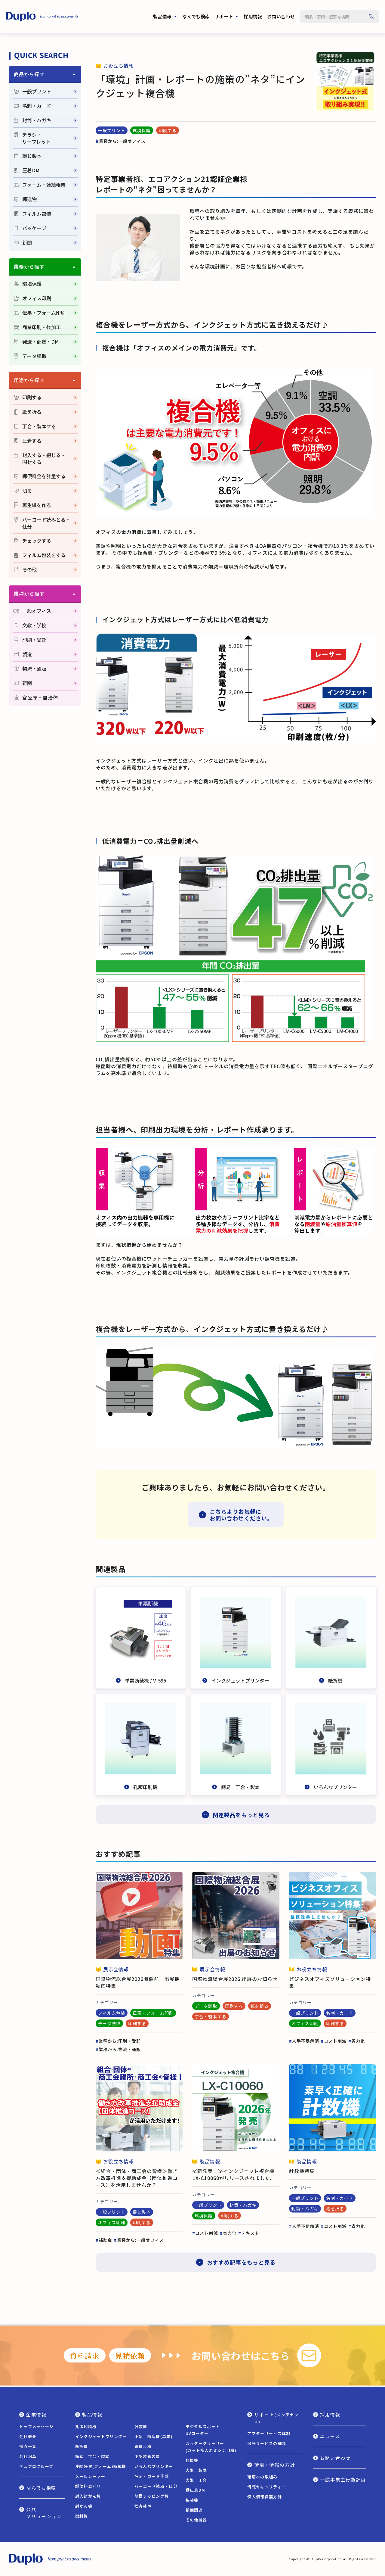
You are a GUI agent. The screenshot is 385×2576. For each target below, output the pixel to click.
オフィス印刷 (37, 298)
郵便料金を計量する (44, 476)
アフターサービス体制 (269, 2433)
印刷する (32, 397)
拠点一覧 (28, 2446)
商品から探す (29, 74)
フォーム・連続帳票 (44, 185)
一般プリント (37, 91)
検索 (371, 17)
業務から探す (29, 267)
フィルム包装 (37, 214)
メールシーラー (90, 2476)
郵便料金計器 (88, 2486)
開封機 (82, 2516)
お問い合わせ (281, 16)
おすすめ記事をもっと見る (241, 2262)
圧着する (32, 441)
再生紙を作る (37, 505)
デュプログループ (36, 2466)
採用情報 (253, 16)
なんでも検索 (196, 16)
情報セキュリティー (266, 2487)
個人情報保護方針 (264, 2497)
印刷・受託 (34, 640)
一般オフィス (37, 611)
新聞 (27, 243)
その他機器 (196, 2520)
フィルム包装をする (44, 555)
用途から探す (29, 380)
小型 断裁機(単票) (154, 2436)
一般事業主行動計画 (343, 2479)
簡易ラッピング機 (152, 2496)
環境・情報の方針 (274, 2465)
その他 (29, 570)
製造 (27, 654)
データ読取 (34, 356)
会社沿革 (28, 2456)
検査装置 (143, 2506)
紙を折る (32, 412)
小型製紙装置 (147, 2456)
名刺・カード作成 (152, 2476)
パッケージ (34, 228)
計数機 (141, 2426)
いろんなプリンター (154, 2466)
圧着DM (31, 170)
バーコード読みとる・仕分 (46, 523)
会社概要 (28, 2436)
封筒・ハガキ (37, 120)
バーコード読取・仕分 (156, 2486)
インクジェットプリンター (101, 2436)
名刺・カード (37, 106)
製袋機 (192, 2500)
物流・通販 (34, 669)
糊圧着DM (196, 2490)
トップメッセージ (36, 2426)
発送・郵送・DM (41, 342)
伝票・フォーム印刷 (44, 313)
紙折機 (82, 2446)
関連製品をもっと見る (241, 1815)
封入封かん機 (88, 2496)
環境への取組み (262, 2477)
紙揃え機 (143, 2446)
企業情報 (36, 2414)
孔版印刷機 (86, 2426)
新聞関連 (194, 2510)
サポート (224, 16)
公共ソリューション (44, 2513)
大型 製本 (196, 2470)
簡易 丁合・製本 (92, 2456)
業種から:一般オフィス (122, 141)
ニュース (330, 2436)
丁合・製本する (39, 426)
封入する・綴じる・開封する (44, 459)
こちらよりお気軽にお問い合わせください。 (241, 1515)
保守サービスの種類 (267, 2443)
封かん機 (84, 2506)
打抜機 (192, 2460)
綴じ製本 (32, 156)
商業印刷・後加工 (42, 327)
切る (27, 491)
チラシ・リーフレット (37, 138)
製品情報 (162, 16)
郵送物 (29, 199)
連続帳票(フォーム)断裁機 (101, 2466)
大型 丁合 (196, 2480)
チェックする (37, 541)
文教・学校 (34, 625)
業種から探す (29, 594)
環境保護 (32, 284)
